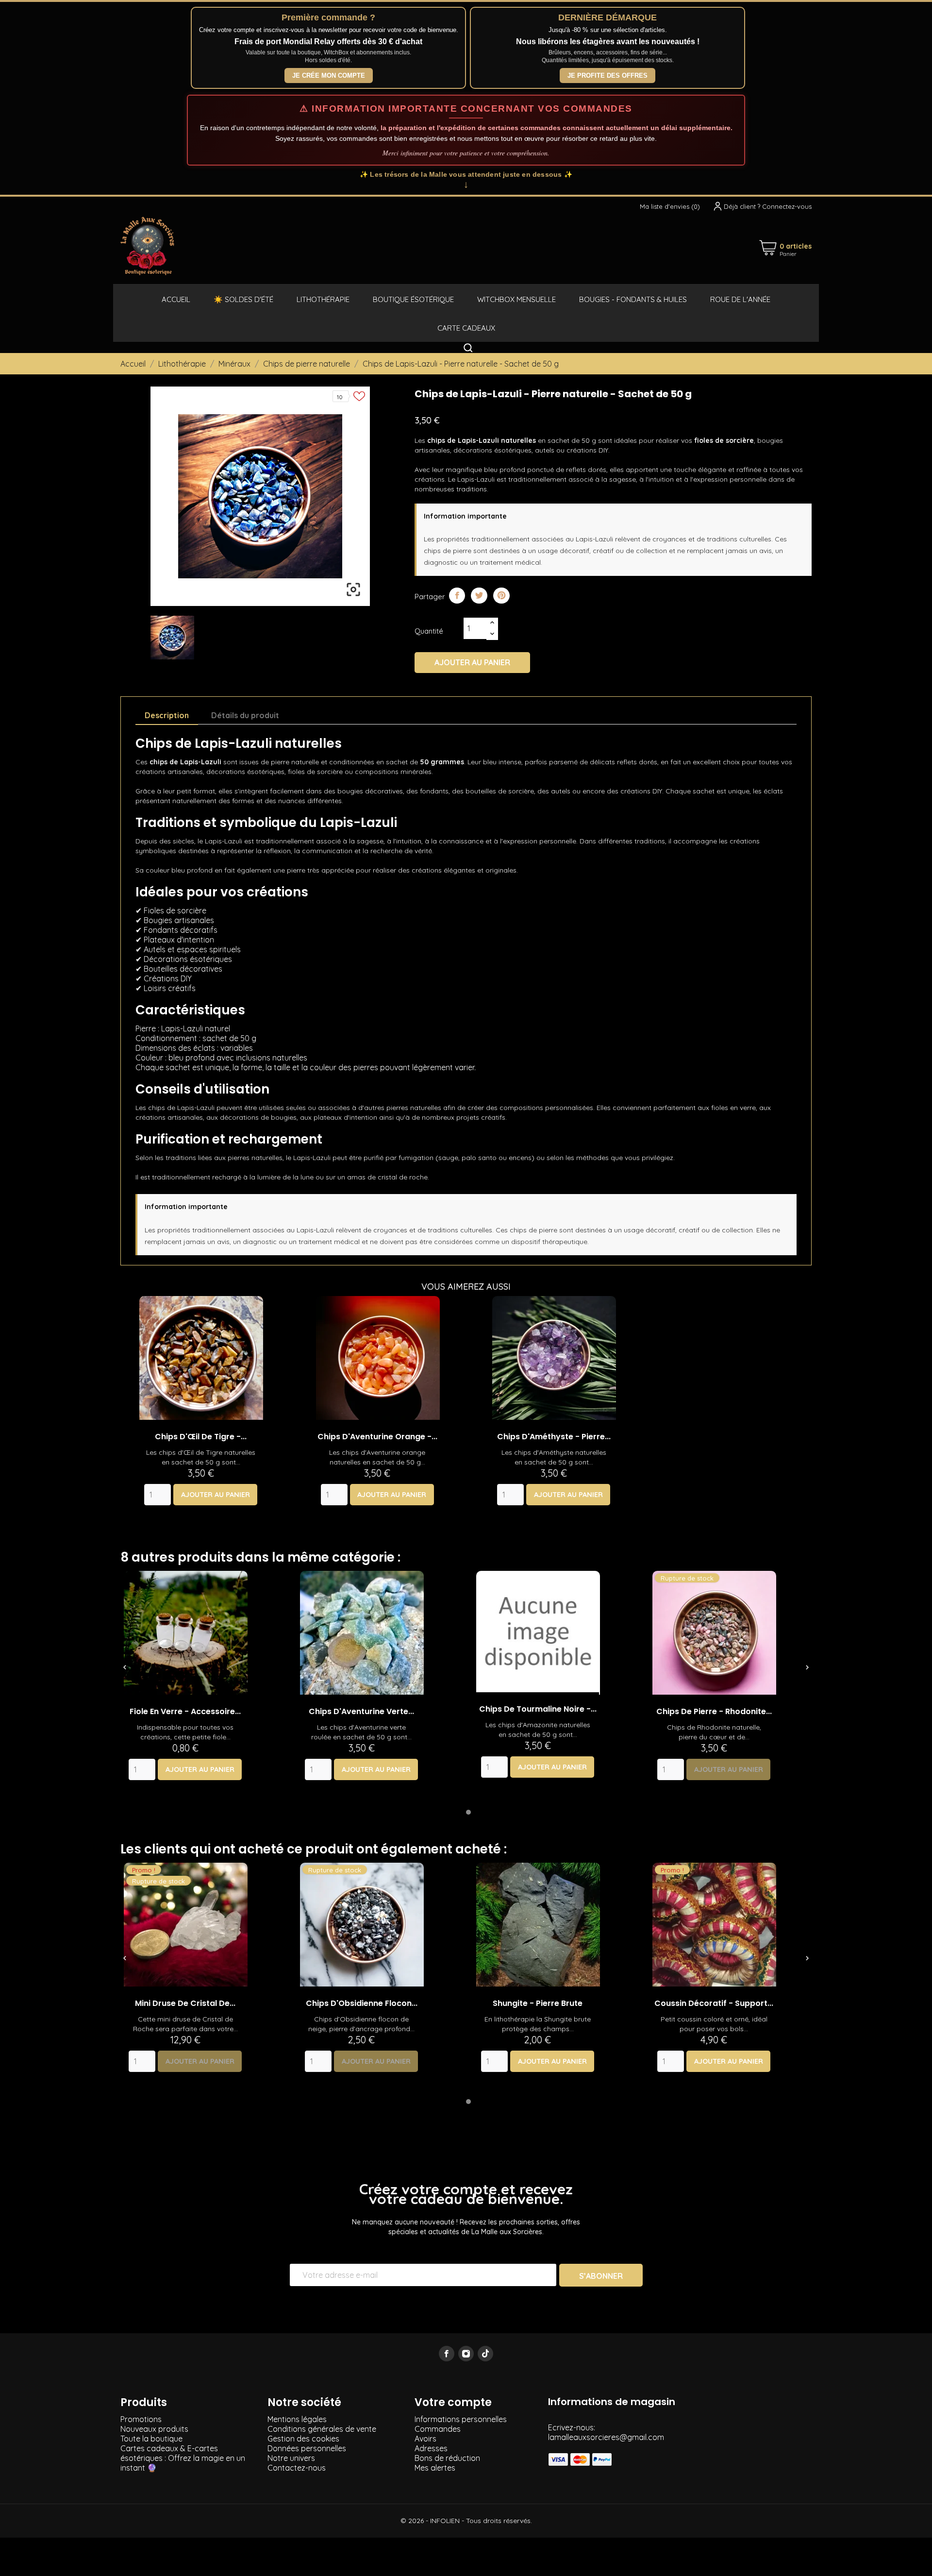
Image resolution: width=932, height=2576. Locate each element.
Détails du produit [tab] (245, 715)
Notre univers (291, 2458)
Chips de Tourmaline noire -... (538, 1709)
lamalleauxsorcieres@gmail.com (606, 2437)
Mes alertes (435, 2468)
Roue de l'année (740, 299)
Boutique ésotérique (413, 299)
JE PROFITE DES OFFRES (607, 76)
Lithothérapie (323, 299)
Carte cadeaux (466, 328)
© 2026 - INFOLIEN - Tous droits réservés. (466, 2521)
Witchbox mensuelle (516, 299)
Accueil (176, 299)
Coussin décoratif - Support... (714, 2003)
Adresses (431, 2448)
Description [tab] (167, 715)
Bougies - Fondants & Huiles (633, 299)
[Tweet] (479, 596)
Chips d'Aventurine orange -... (377, 1437)
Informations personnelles (461, 2419)
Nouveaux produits (154, 2429)
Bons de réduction (447, 2458)
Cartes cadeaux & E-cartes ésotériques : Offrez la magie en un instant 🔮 (183, 2458)
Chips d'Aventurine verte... (361, 1711)
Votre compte (453, 2402)
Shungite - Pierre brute (538, 2003)
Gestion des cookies (303, 2439)
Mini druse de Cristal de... (185, 2003)
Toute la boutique (151, 2439)
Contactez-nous (297, 2468)
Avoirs (425, 2439)
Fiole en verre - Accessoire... (185, 1711)
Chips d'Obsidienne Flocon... (362, 2003)
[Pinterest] (501, 596)
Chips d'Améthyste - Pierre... (554, 1437)
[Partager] (457, 596)
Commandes (438, 2429)
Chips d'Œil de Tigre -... (201, 1437)
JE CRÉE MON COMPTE (329, 76)
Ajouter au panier (472, 662)
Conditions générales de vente (322, 2429)
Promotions (141, 2419)
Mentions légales (297, 2419)
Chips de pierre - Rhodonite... (714, 1711)
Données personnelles (307, 2448)
